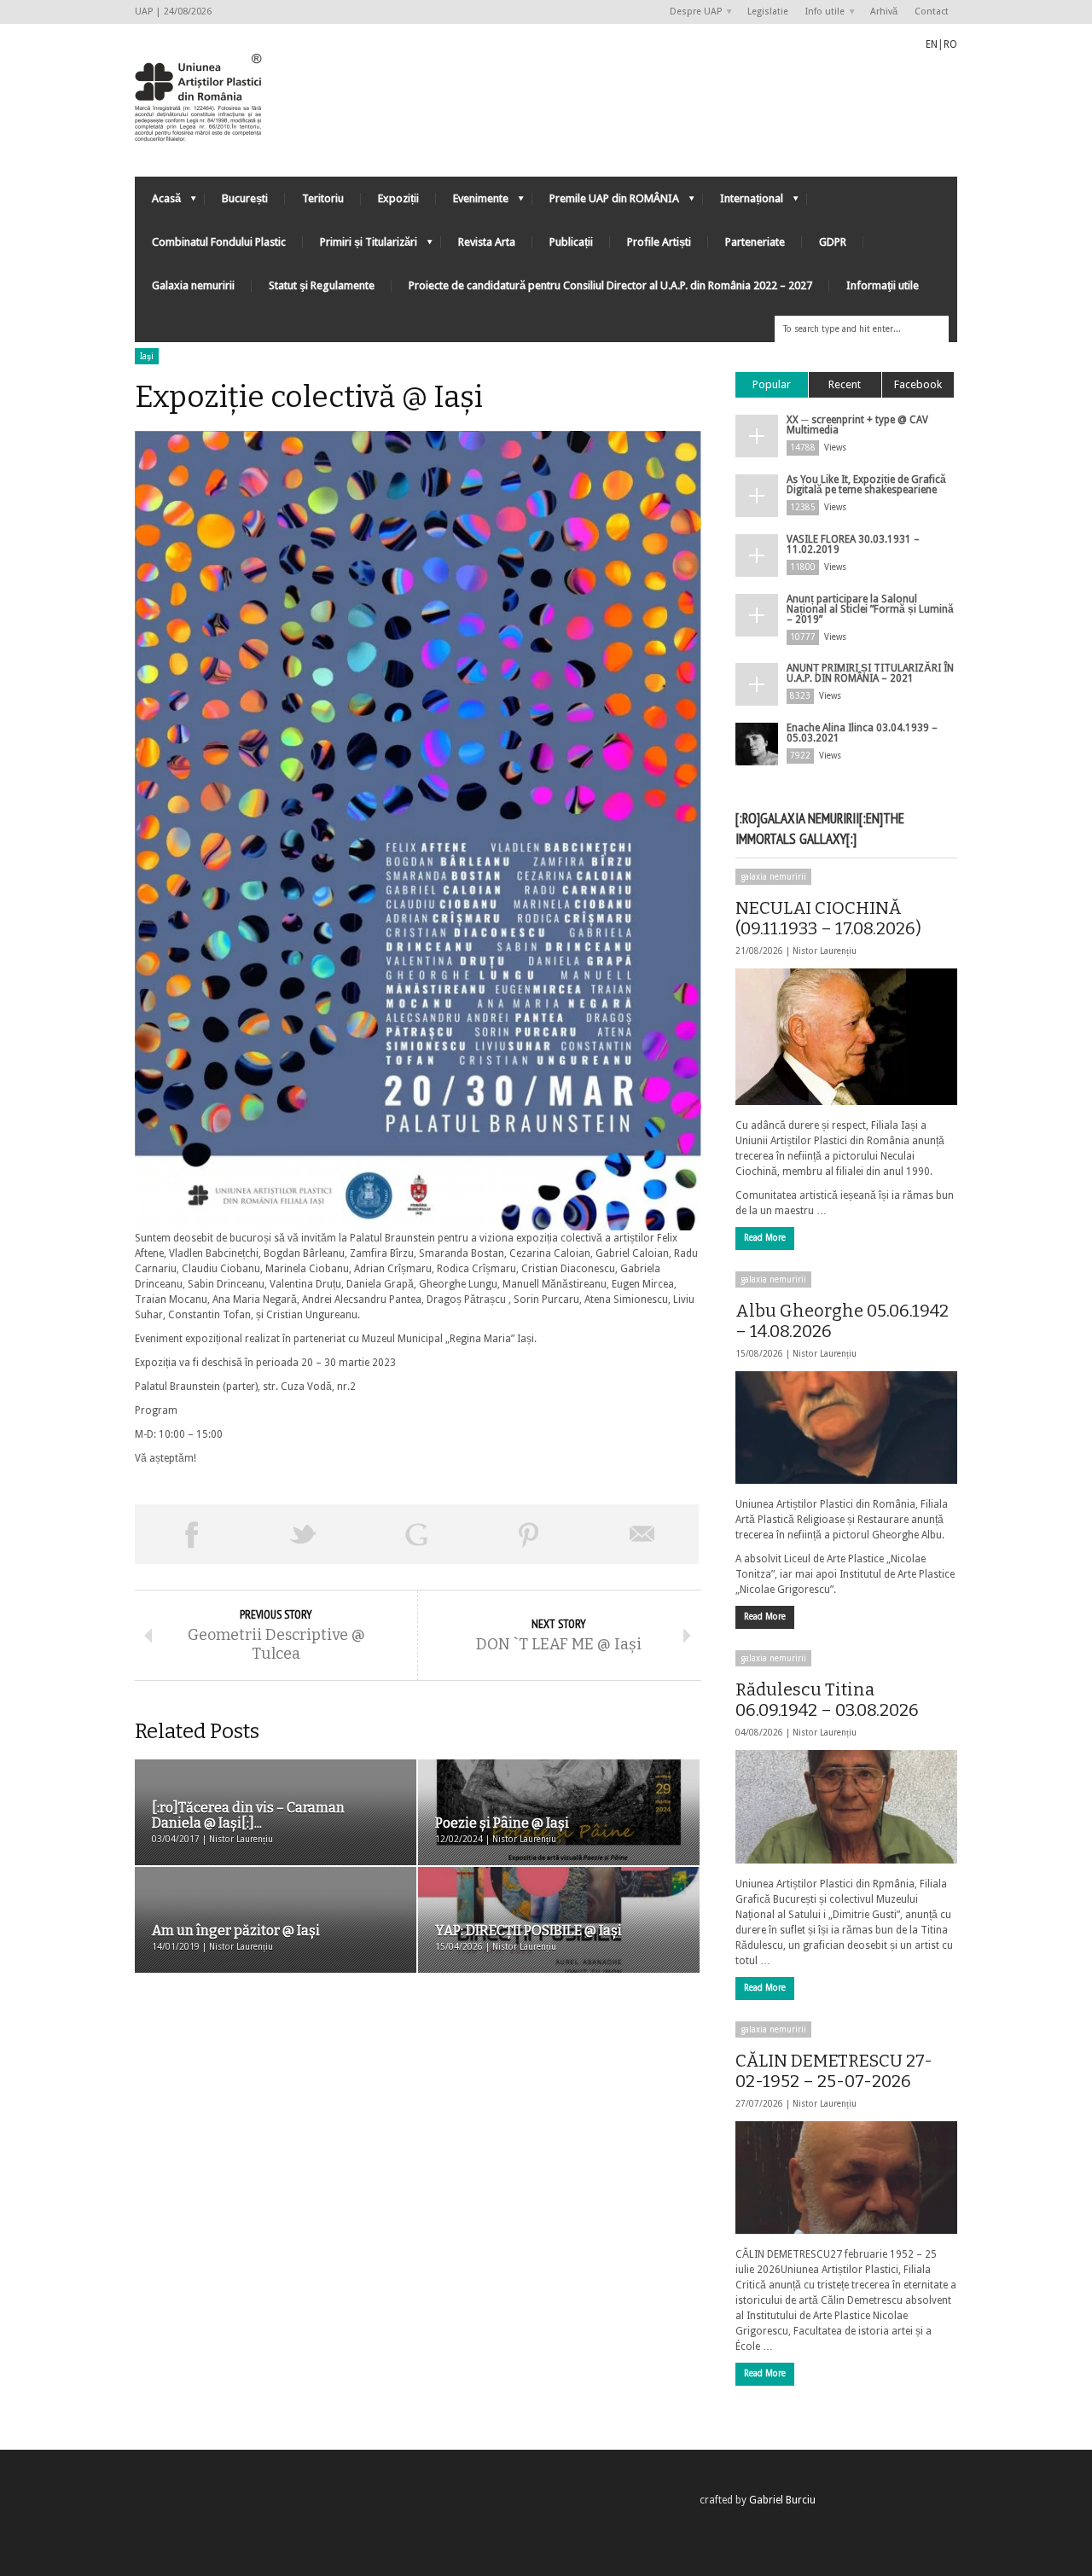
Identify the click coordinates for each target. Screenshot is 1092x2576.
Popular (772, 384)
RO (950, 44)
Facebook (918, 384)
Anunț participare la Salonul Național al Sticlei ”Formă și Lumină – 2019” (870, 609)
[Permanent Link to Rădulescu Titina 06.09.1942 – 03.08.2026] (846, 1806)
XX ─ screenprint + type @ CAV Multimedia (857, 425)
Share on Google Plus (416, 1534)
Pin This (529, 1534)
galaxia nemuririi (773, 877)
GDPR (833, 242)
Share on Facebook (191, 1534)
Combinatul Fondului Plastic (219, 242)
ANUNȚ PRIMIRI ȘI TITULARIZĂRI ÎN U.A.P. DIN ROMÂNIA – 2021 (870, 673)
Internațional (743, 203)
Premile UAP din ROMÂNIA (606, 203)
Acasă (158, 203)
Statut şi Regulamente (322, 285)
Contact (932, 12)
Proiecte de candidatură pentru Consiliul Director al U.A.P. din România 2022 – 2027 (610, 285)
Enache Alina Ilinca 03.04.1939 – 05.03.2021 (862, 733)
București (245, 198)
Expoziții (398, 198)
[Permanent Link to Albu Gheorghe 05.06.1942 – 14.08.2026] (846, 1428)
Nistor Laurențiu (825, 951)
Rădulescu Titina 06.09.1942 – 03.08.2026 (827, 1700)
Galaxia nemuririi (193, 285)
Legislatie (768, 12)
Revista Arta (487, 242)
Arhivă (884, 12)
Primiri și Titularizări (360, 246)
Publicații (571, 242)
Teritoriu (323, 198)
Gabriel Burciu (782, 2500)
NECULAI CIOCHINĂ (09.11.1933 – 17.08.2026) (828, 918)
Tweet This (304, 1534)
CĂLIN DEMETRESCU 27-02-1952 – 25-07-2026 (834, 2071)
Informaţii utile (883, 285)
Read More (765, 1238)
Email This (642, 1534)
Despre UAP (691, 12)
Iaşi (147, 356)
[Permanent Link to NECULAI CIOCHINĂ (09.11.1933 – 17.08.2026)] (846, 1037)
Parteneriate (755, 242)
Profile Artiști (659, 242)
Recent (845, 384)
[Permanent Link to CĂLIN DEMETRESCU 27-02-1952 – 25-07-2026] (846, 2178)
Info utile (821, 12)
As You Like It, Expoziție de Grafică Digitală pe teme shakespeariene (866, 485)
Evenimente (472, 203)
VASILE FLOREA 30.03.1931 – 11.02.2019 (853, 544)
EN (932, 44)
